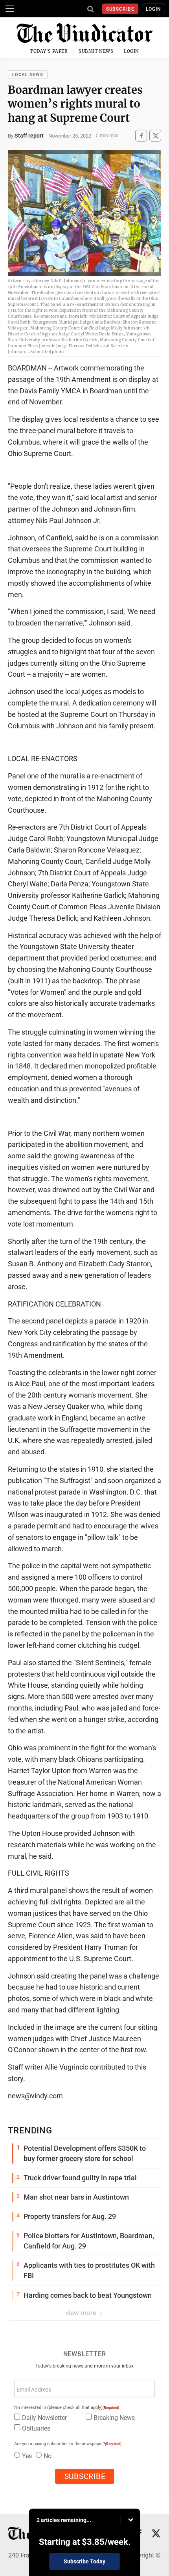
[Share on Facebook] (141, 136)
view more (82, 2313)
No (48, 2456)
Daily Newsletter (44, 2418)
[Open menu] (10, 9)
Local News (28, 75)
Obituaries (36, 2428)
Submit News (96, 51)
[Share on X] (155, 136)
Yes (27, 2456)
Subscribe (120, 9)
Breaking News (114, 2418)
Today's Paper (49, 51)
